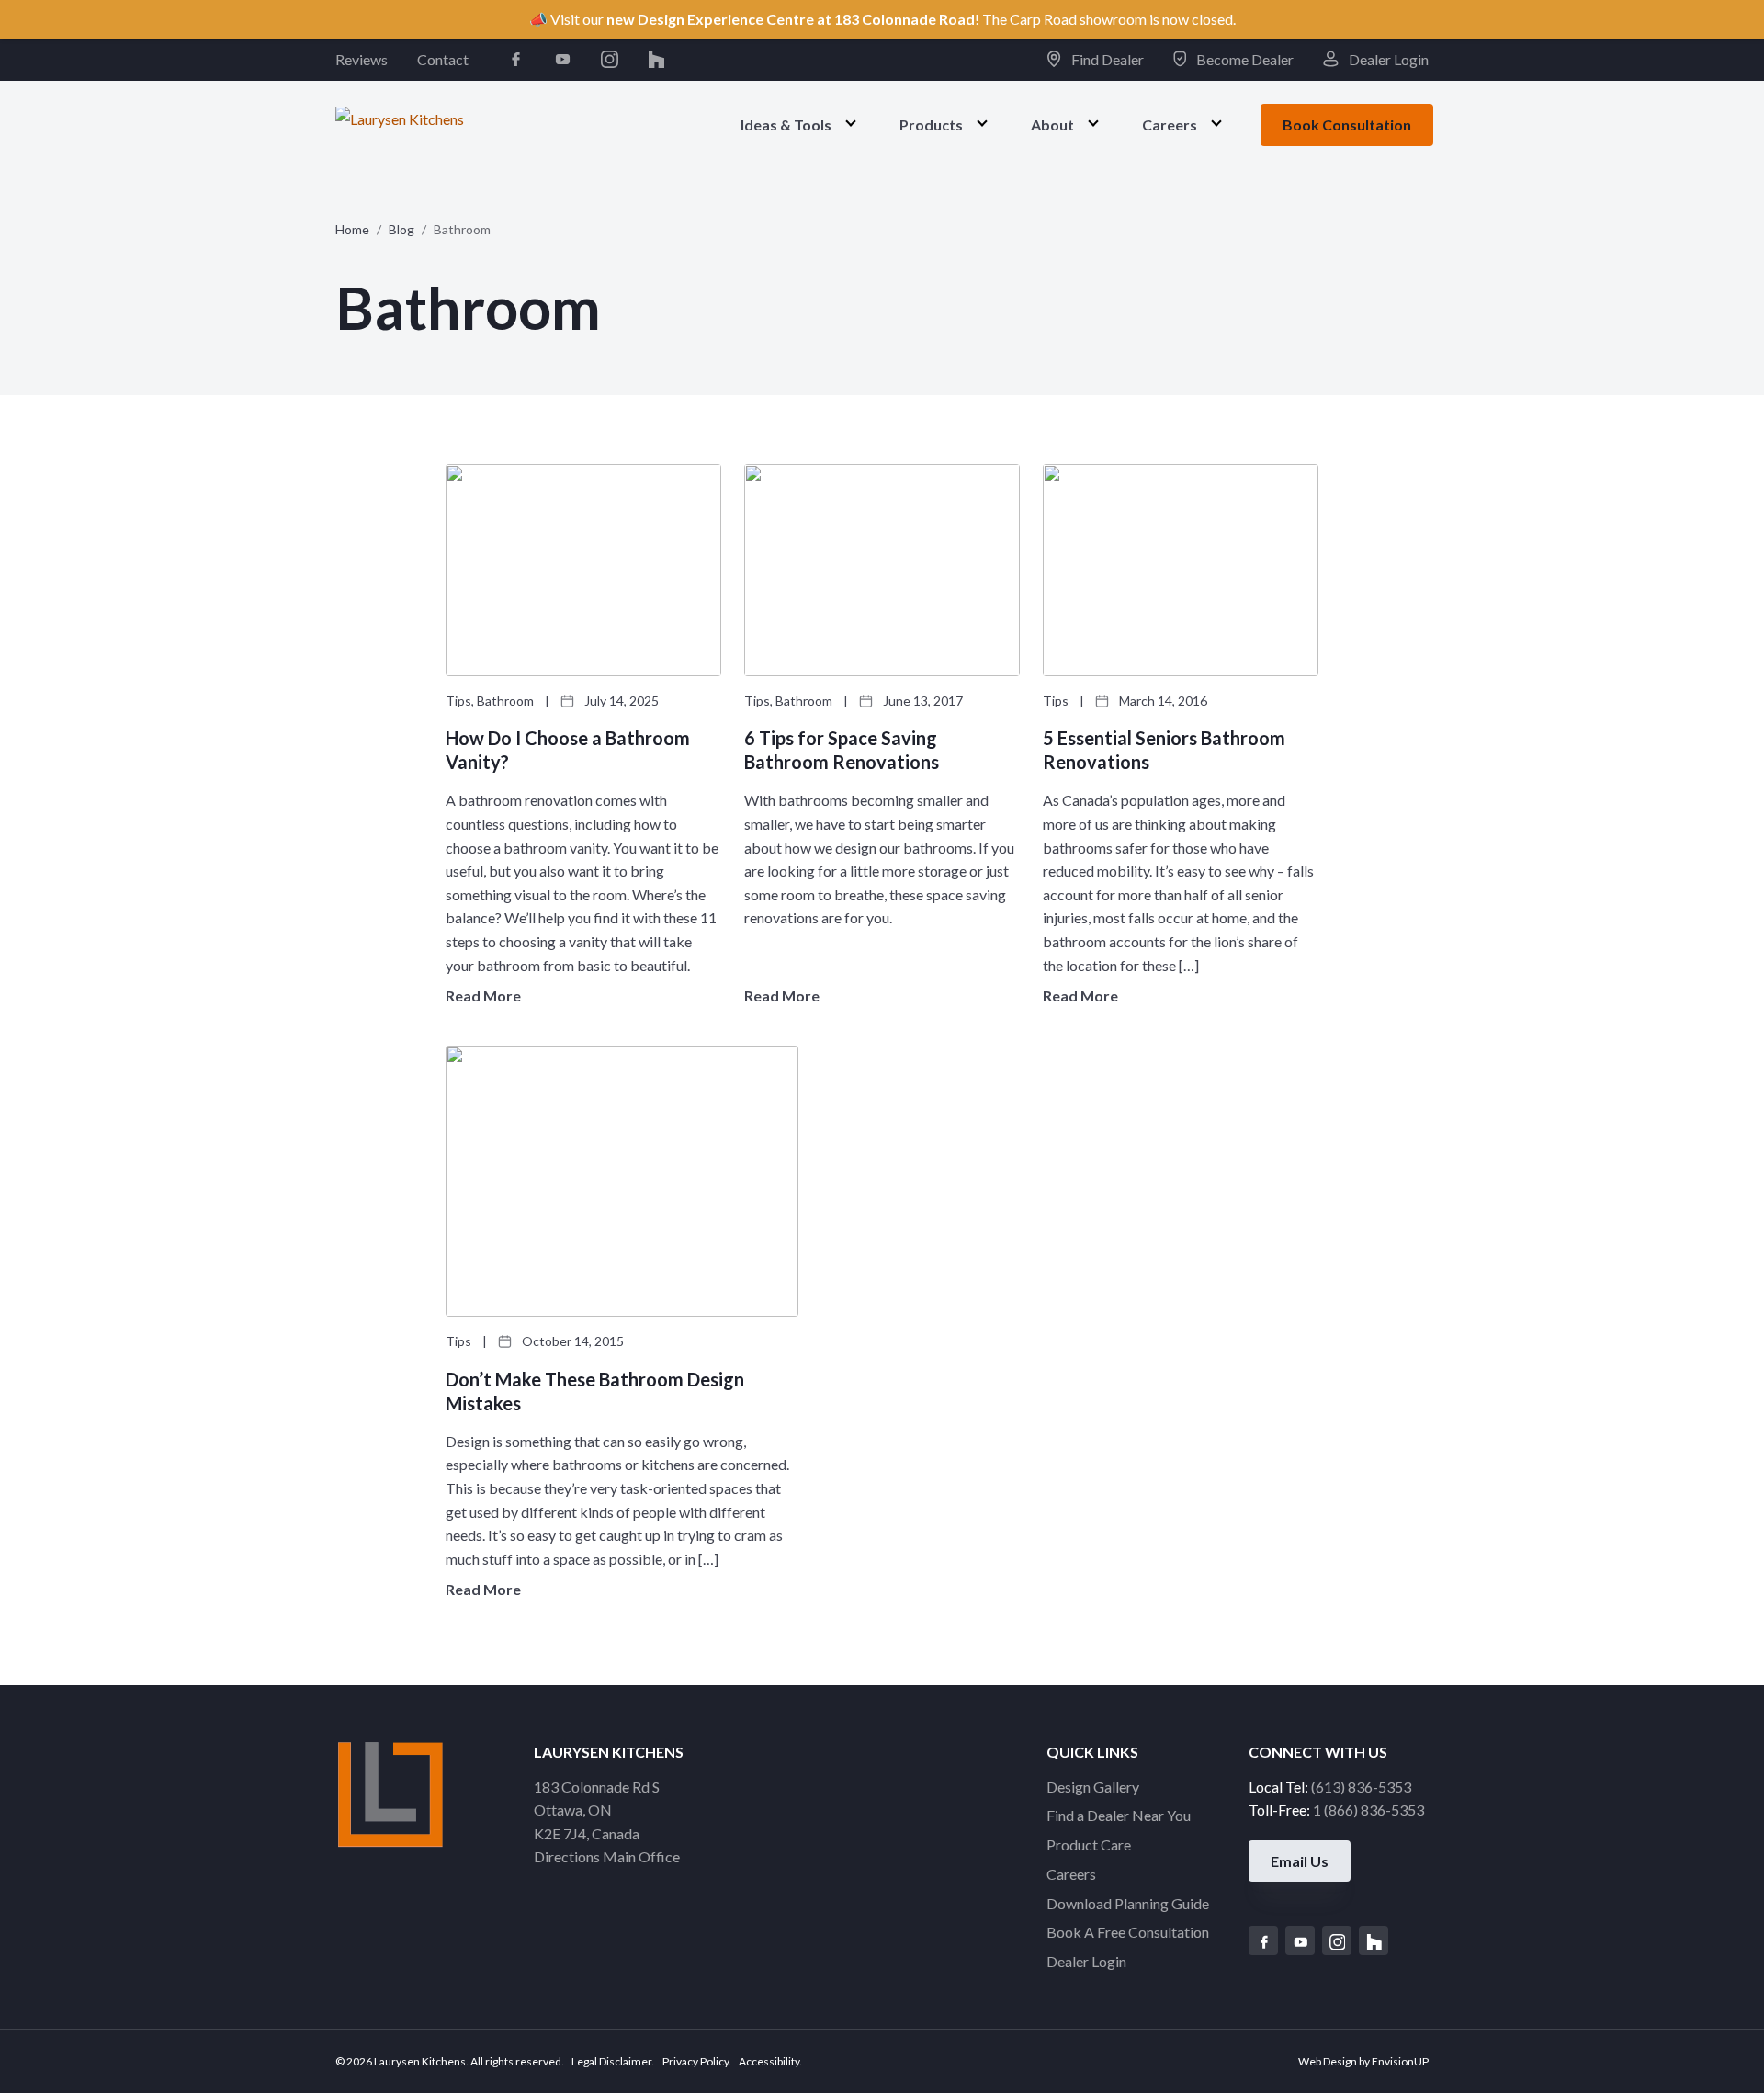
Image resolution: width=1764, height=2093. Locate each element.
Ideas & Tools (786, 124)
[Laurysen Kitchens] (400, 124)
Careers (1170, 124)
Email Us (1300, 1861)
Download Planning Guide (1128, 1903)
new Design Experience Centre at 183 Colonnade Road (791, 19)
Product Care (1089, 1844)
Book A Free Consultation (1128, 1932)
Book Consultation (1347, 124)
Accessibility (769, 2061)
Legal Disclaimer (611, 2061)
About (1052, 124)
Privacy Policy (695, 2061)
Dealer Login (1387, 59)
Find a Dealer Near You (1119, 1815)
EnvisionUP (1400, 2061)
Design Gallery (1093, 1787)
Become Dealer (1244, 59)
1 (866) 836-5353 (1368, 1810)
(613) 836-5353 (1361, 1787)
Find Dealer (1106, 59)
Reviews (362, 59)
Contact (443, 59)
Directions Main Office (607, 1856)
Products (931, 124)
